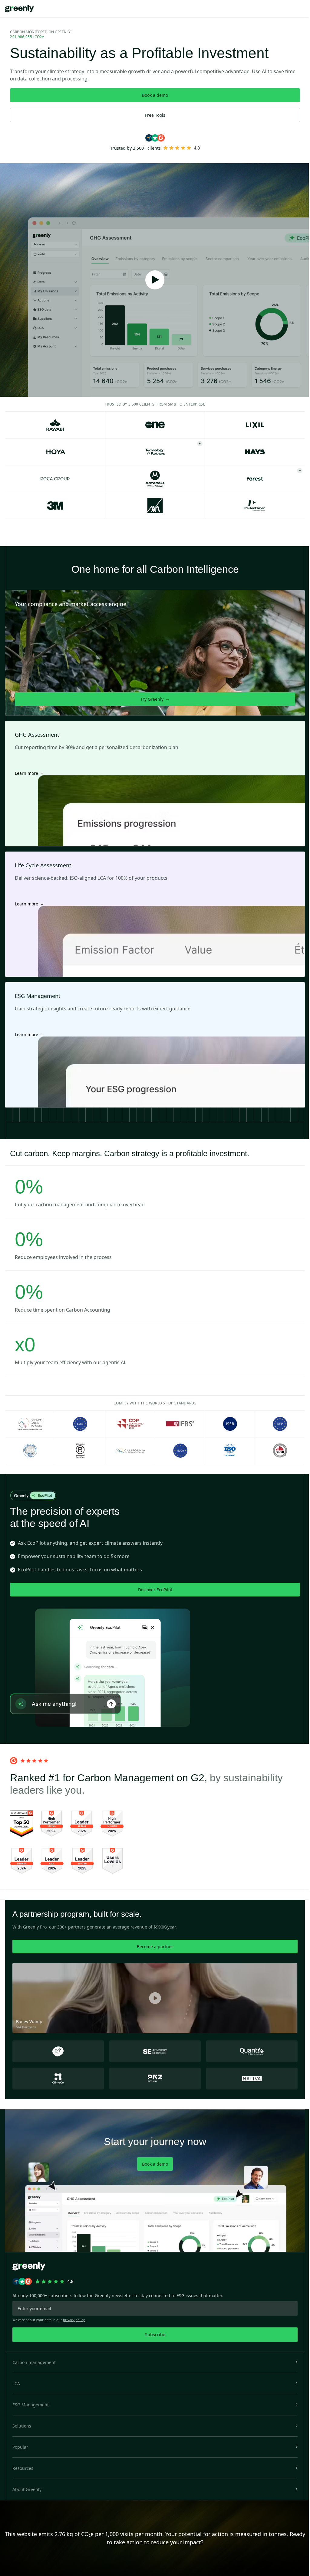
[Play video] (155, 280)
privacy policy (74, 2320)
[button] (155, 2362)
